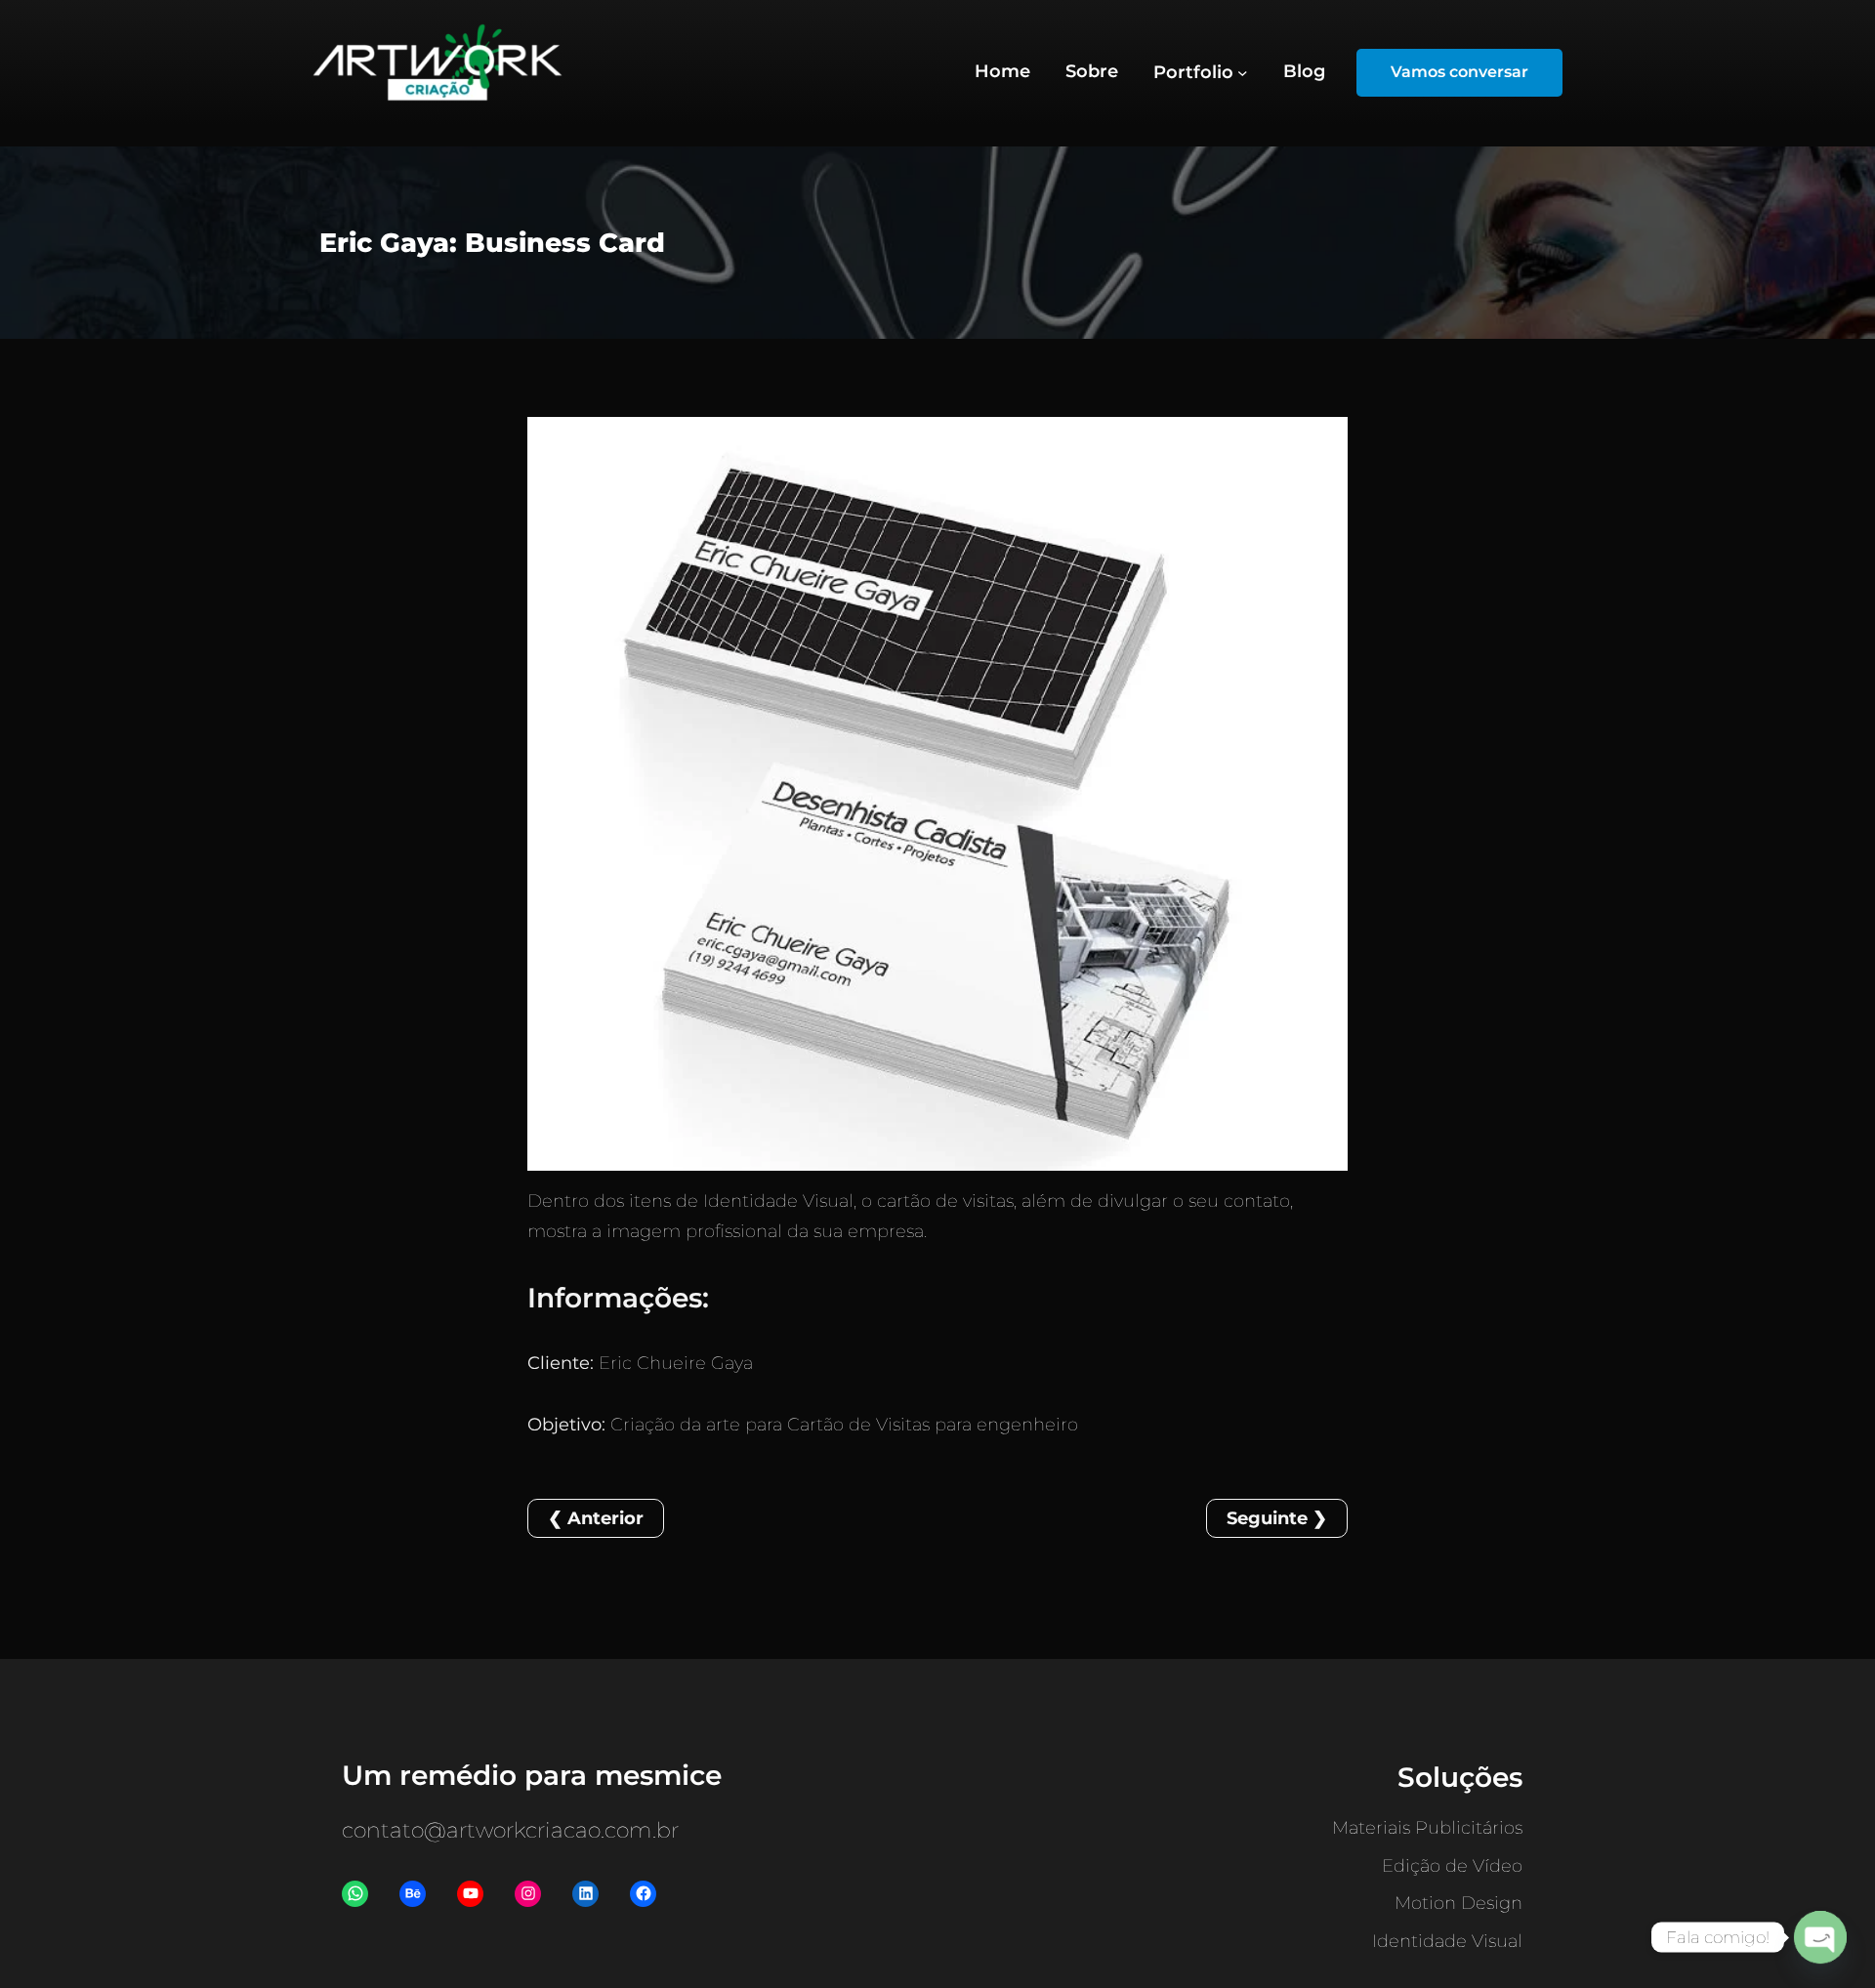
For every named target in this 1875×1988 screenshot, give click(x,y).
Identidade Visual (1447, 1941)
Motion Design (1458, 1903)
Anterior (605, 1518)
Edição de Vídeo (1452, 1866)
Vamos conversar (1459, 72)
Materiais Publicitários (1427, 1828)
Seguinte (1267, 1518)
